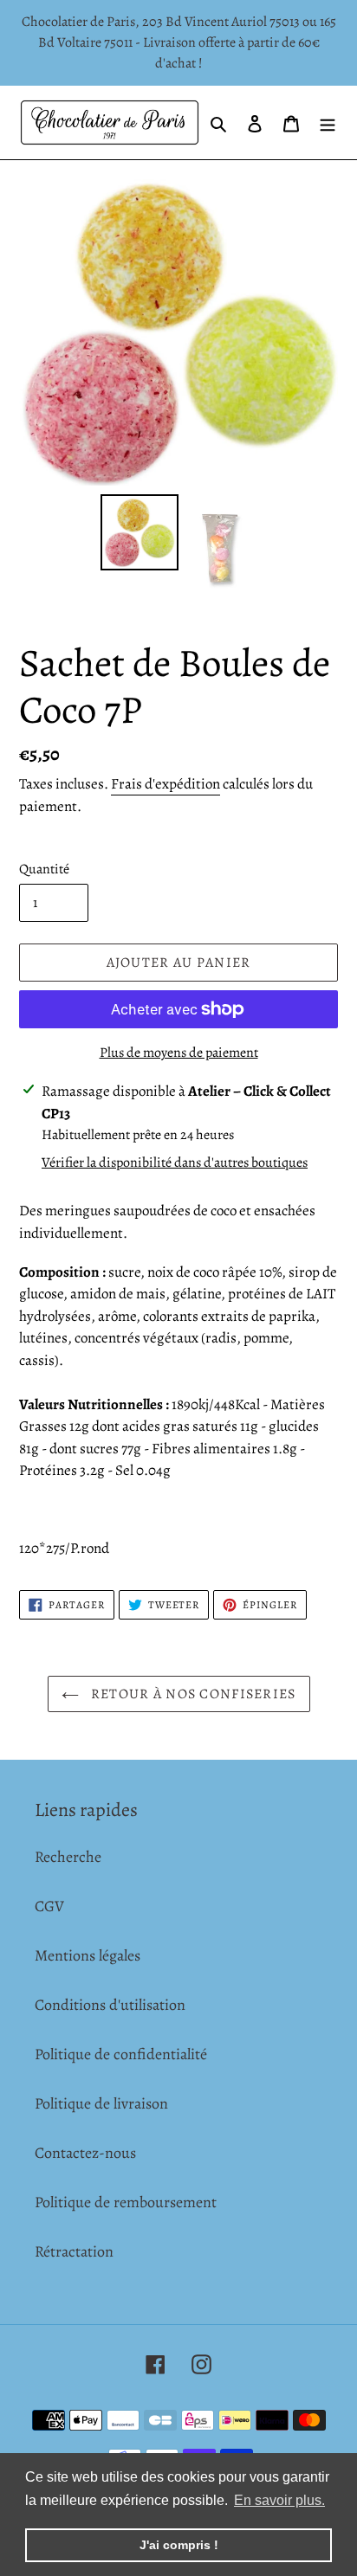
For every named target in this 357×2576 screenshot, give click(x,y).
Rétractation (74, 2251)
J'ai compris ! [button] (179, 2545)
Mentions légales (88, 1955)
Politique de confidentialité (121, 2054)
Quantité (44, 869)
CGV (49, 1906)
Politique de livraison (101, 2103)
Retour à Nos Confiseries (192, 1694)
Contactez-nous (85, 2153)
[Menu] (328, 122)
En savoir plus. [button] (279, 2500)
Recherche (68, 1857)
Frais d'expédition (166, 784)
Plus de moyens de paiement (179, 1053)
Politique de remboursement (126, 2202)
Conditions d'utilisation (110, 2005)
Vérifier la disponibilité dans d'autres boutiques (175, 1162)
